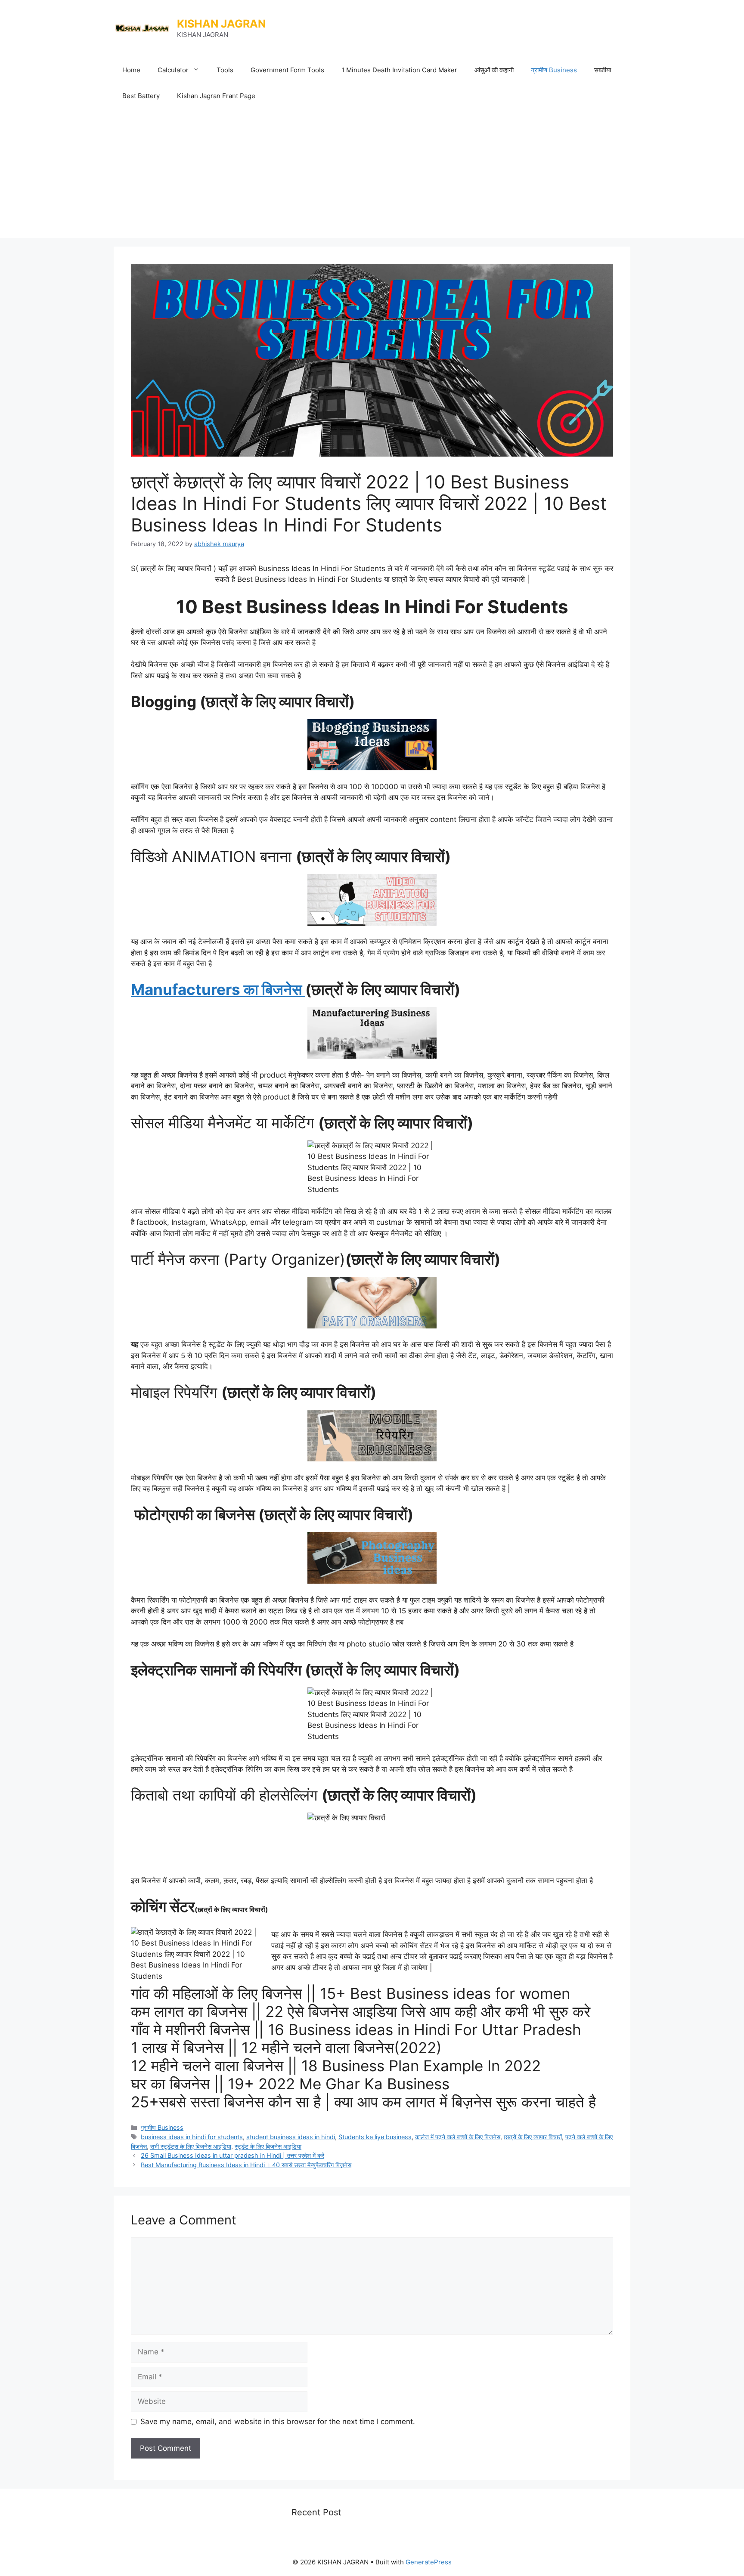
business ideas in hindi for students (192, 2137)
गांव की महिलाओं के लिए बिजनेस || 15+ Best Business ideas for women (350, 1993)
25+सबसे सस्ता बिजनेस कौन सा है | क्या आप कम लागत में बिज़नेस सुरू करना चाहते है (363, 2102)
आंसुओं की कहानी (494, 70)
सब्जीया (603, 70)
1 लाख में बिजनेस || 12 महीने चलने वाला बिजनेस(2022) (286, 2048)
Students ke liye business (375, 2137)
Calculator (173, 70)
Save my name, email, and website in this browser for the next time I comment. (278, 2422)
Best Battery (141, 96)
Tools (225, 70)
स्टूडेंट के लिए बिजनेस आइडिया (268, 2146)
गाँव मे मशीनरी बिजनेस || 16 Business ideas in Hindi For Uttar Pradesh (356, 2029)
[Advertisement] (372, 173)
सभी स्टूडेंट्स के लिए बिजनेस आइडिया (191, 2146)
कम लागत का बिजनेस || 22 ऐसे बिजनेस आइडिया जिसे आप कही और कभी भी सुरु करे (361, 2011)
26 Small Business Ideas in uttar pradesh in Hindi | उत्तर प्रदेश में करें (232, 2155)
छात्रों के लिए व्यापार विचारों (533, 2137)
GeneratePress (429, 2562)
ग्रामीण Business (554, 70)
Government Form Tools (287, 70)
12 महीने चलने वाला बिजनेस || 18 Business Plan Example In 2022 (336, 2066)
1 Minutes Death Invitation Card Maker (399, 70)
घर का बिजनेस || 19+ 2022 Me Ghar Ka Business (290, 2084)
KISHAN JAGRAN (221, 24)
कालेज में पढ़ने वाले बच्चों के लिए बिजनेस (458, 2137)
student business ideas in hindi (291, 2137)
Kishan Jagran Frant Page (216, 96)
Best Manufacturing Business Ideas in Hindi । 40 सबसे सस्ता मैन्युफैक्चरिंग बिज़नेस (246, 2165)
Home (131, 70)
